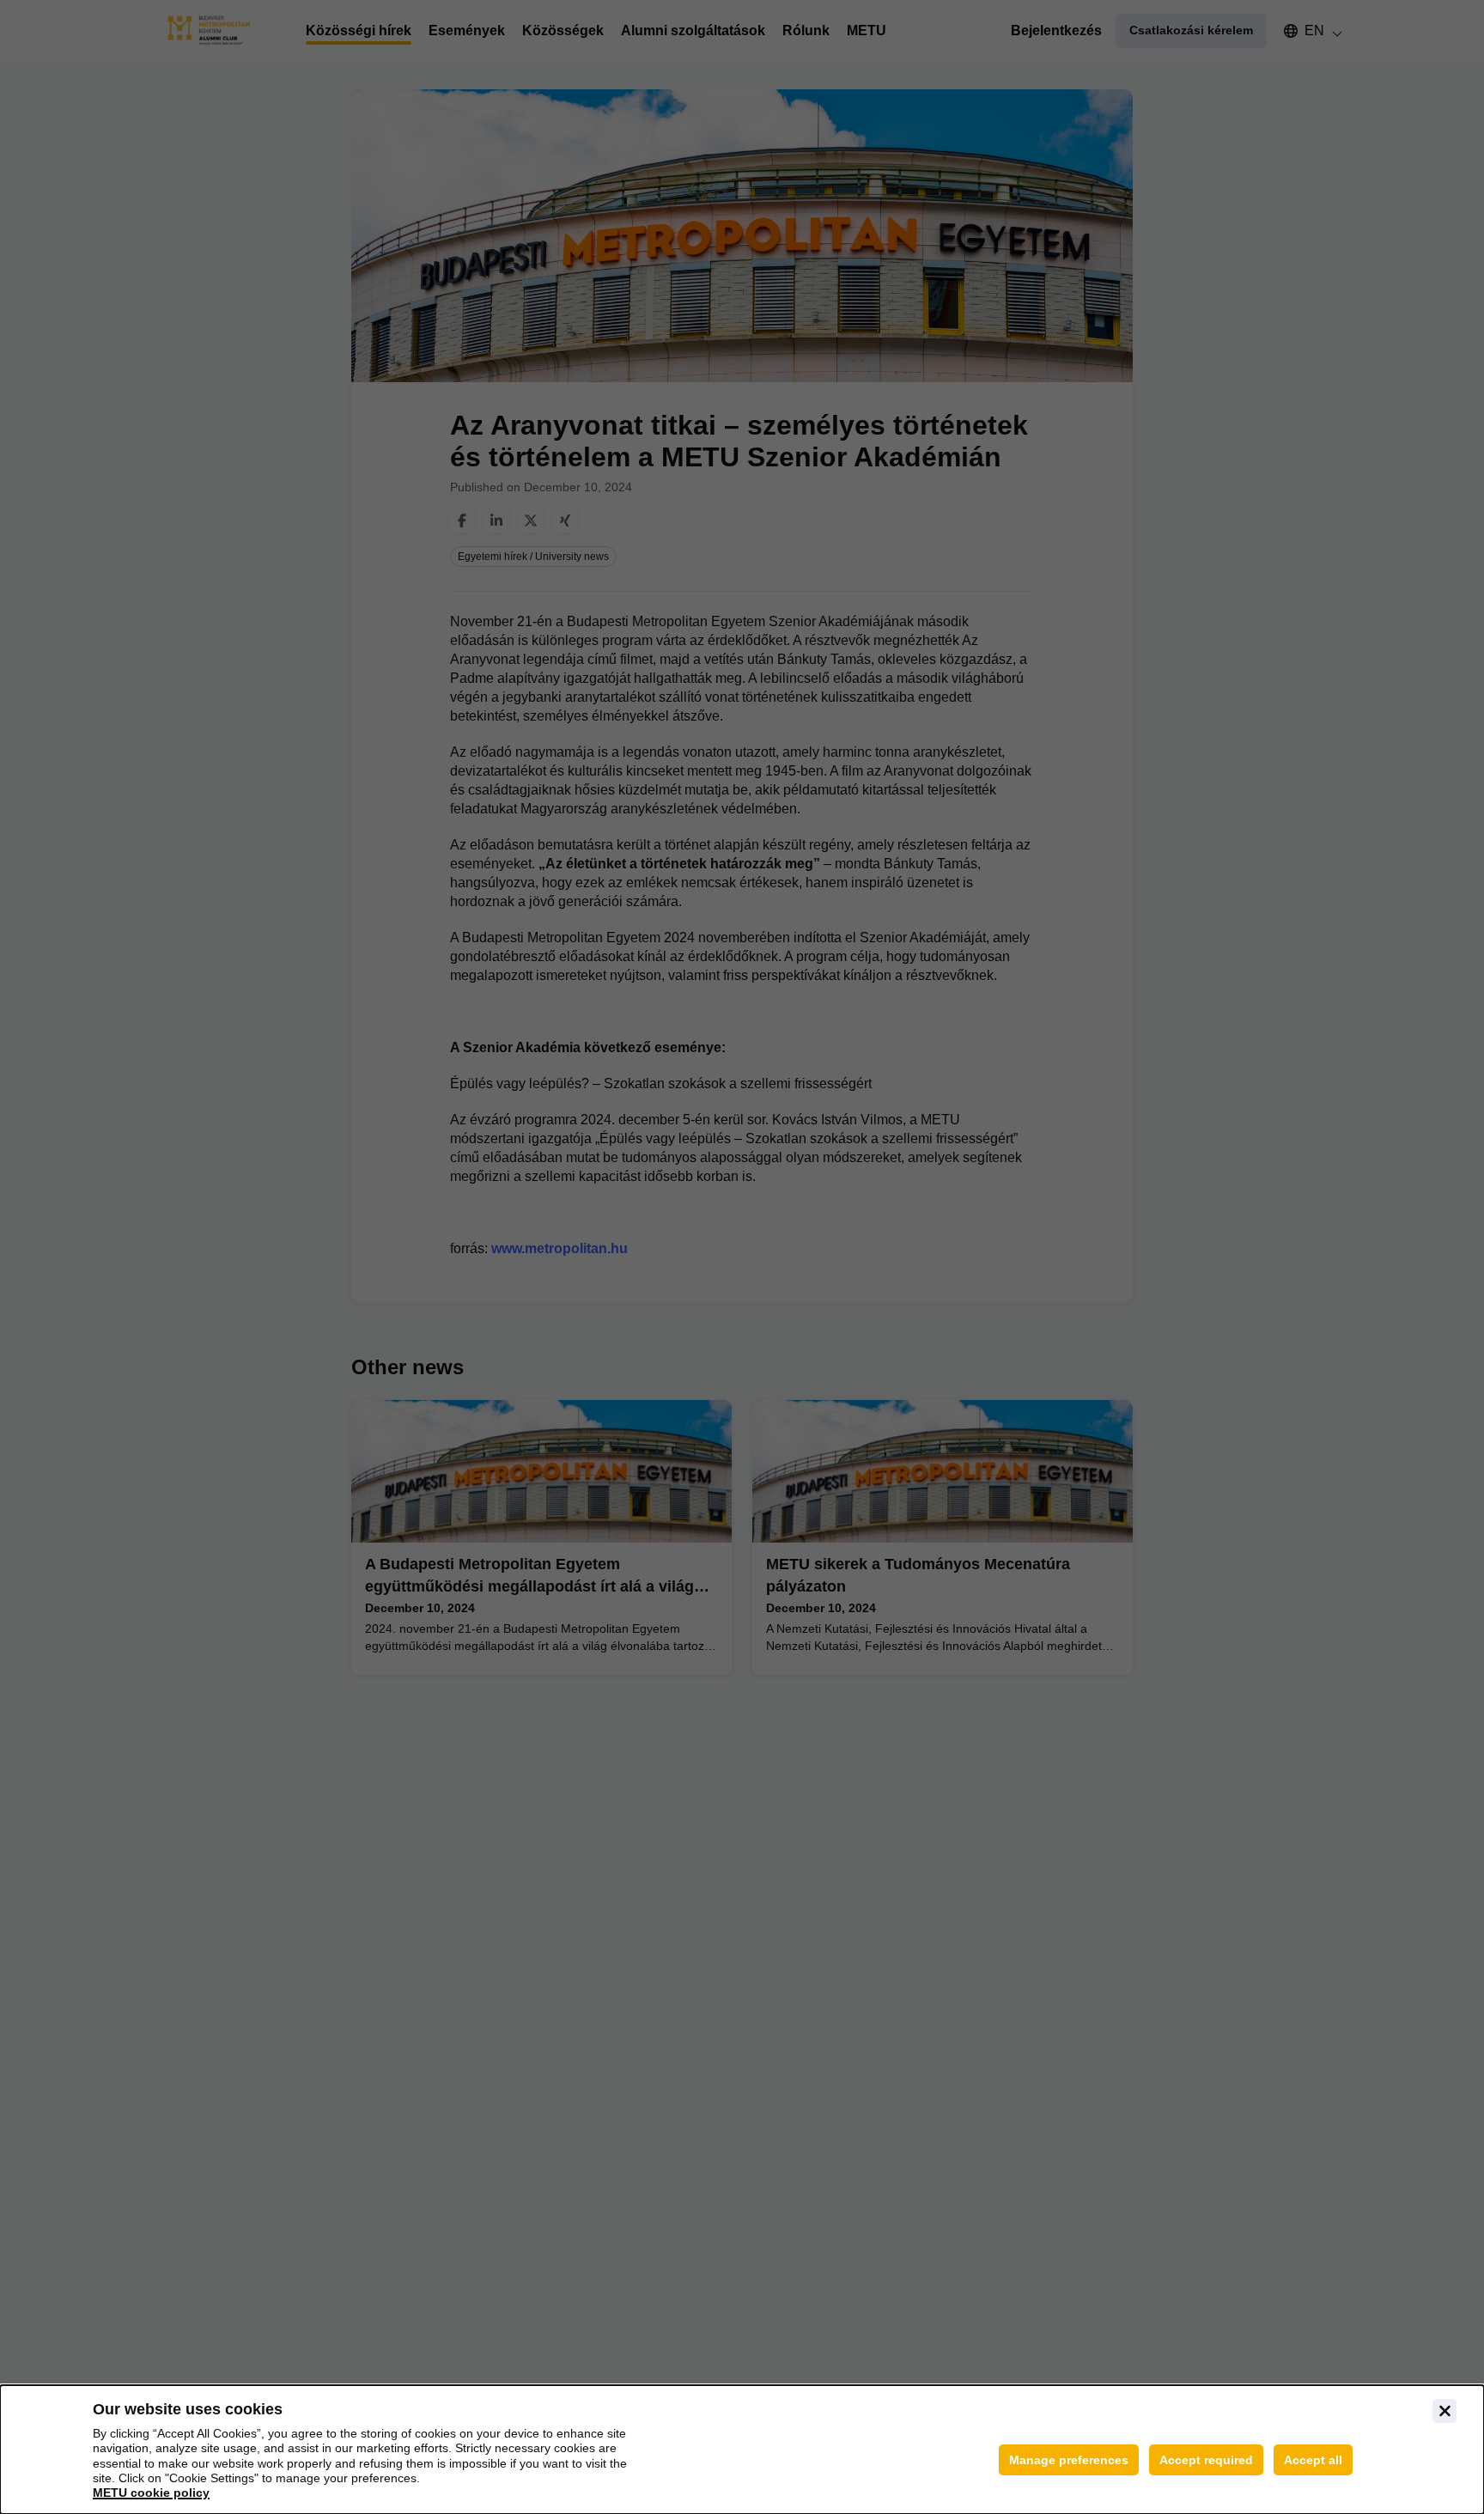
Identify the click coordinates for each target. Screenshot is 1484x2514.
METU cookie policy (151, 2493)
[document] (742, 2450)
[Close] (1444, 2411)
